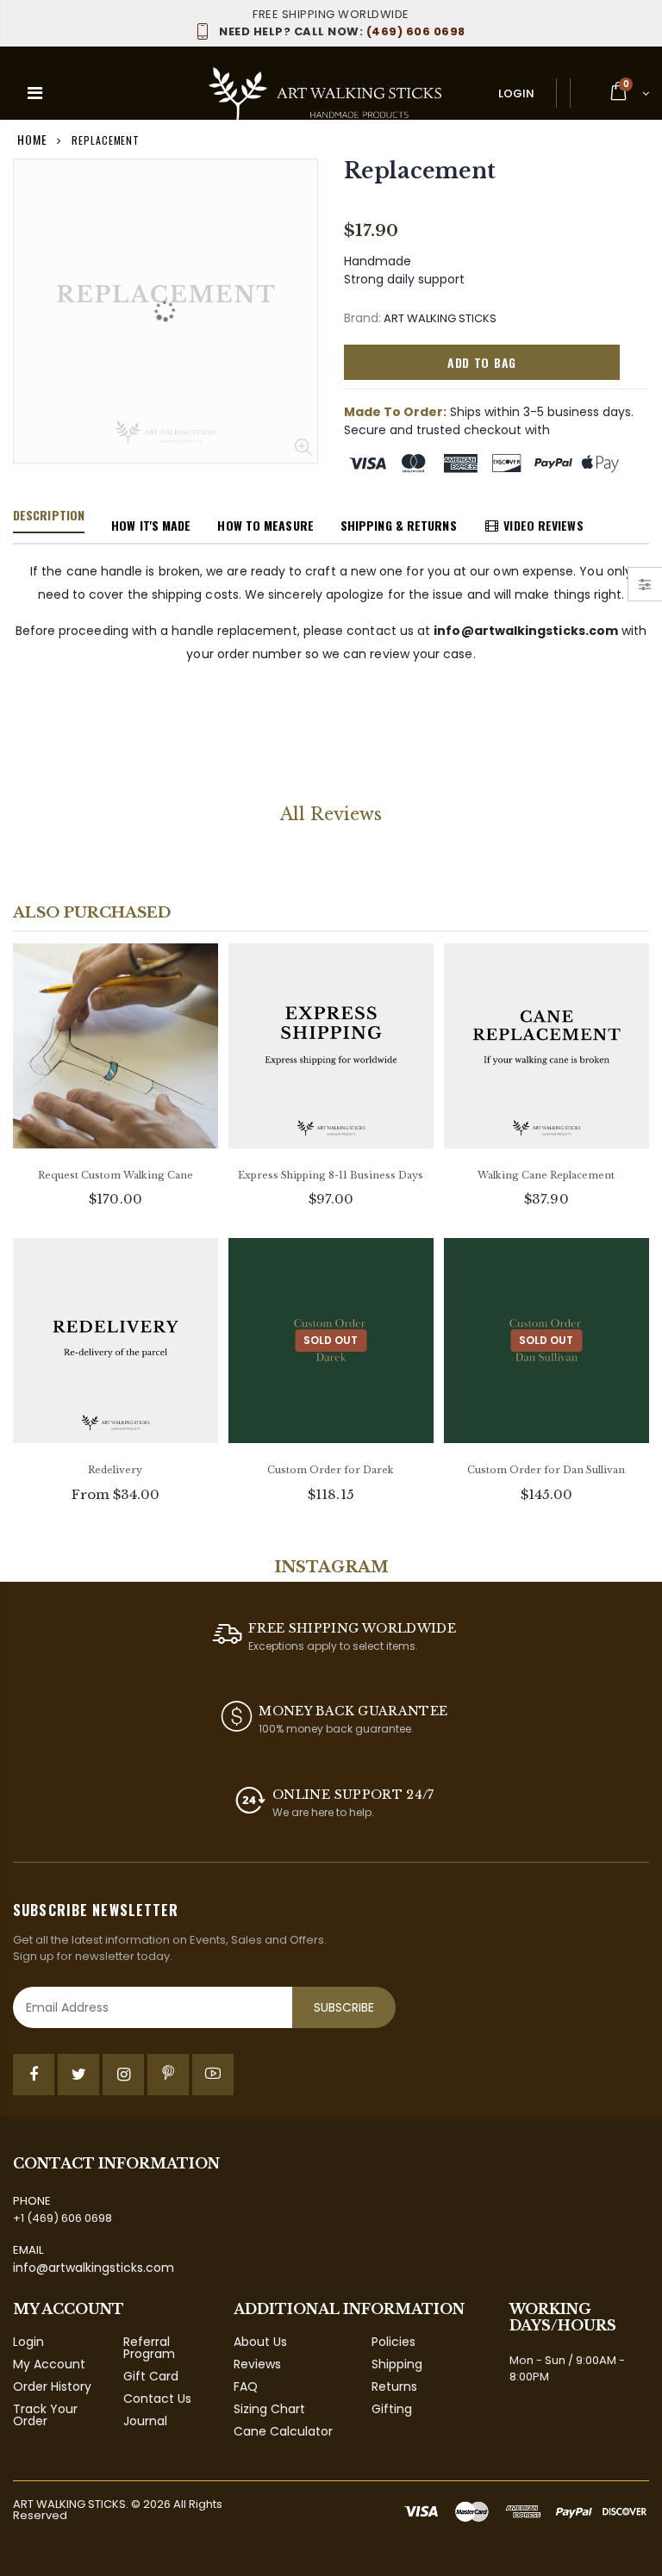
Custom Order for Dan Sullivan (546, 1470)
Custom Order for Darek (331, 1470)
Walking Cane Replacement (546, 1175)
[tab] (49, 516)
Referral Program (149, 2348)
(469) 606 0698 (342, 31)
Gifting (392, 2409)
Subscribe (344, 2007)
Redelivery (115, 1470)
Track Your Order (45, 2415)
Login (516, 93)
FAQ (246, 2386)
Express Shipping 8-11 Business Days (331, 1175)
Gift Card (151, 2376)
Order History (52, 2386)
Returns (394, 2386)
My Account (49, 2364)
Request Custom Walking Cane (116, 1175)
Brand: (362, 318)
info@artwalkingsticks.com (94, 2268)
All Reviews (331, 814)
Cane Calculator (283, 2431)
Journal (145, 2421)
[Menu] (35, 93)
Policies (393, 2342)
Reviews (257, 2364)
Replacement (419, 171)
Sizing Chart (269, 2409)
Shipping (397, 2364)
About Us (260, 2342)
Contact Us (157, 2399)
